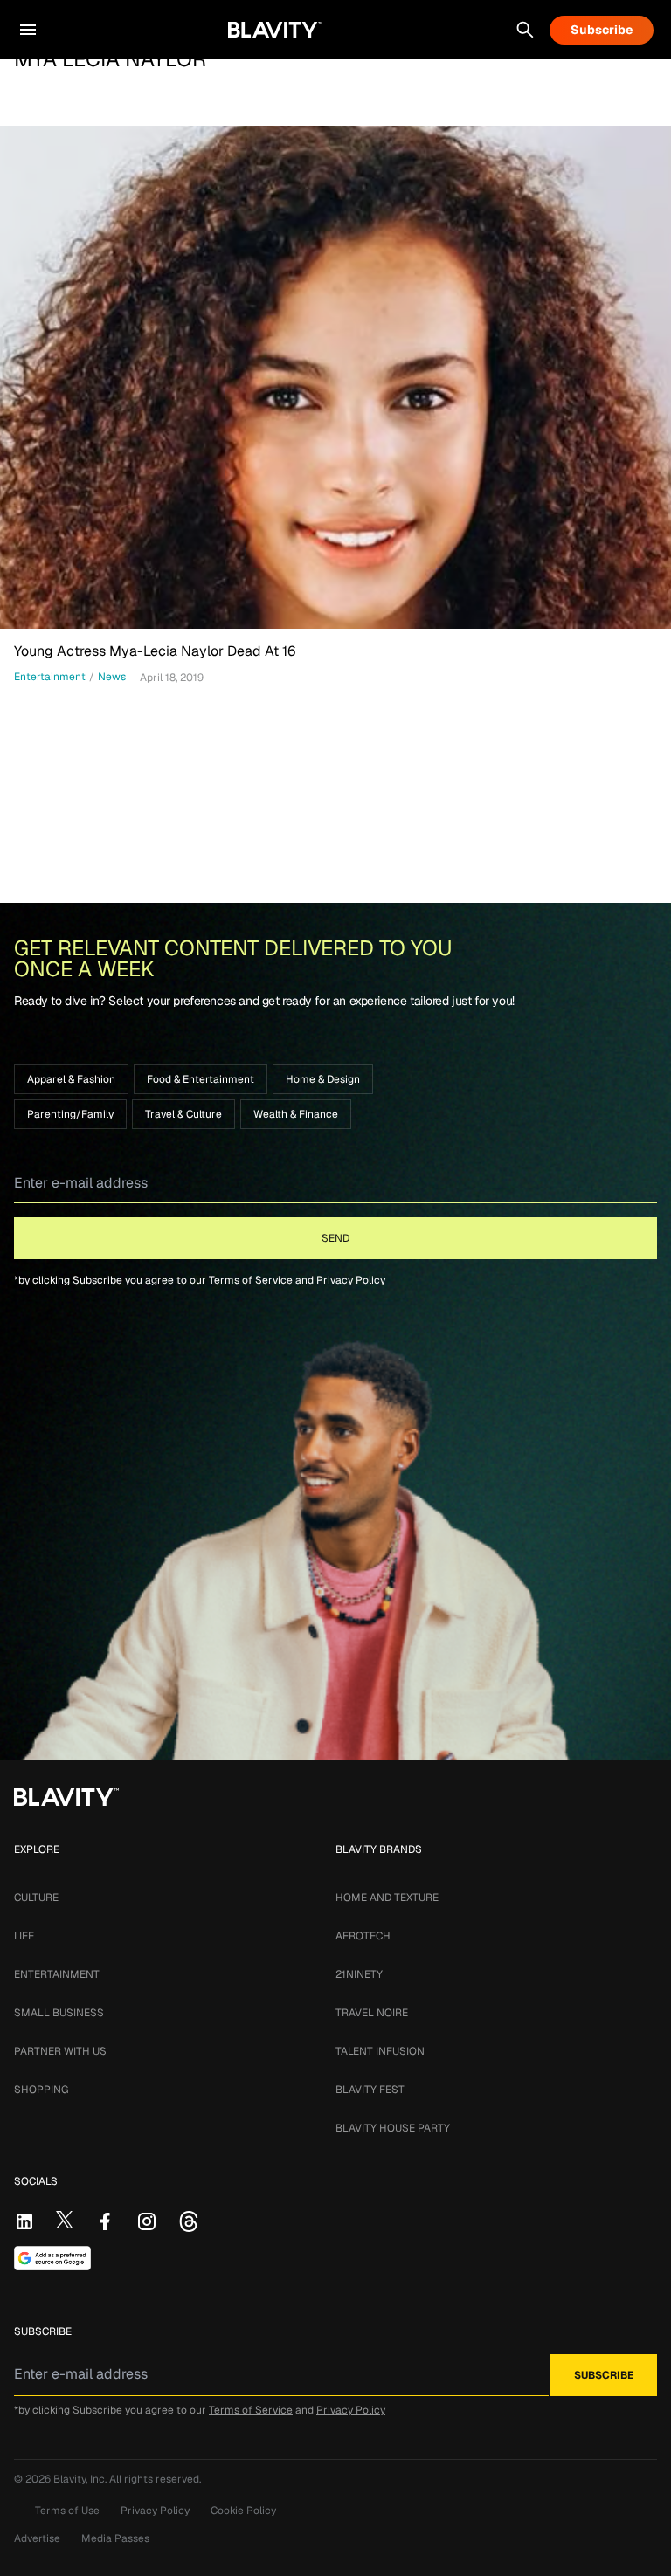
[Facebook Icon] (105, 2221)
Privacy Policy (351, 1280)
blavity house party (393, 2128)
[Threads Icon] (189, 2221)
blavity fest (370, 2090)
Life (24, 1936)
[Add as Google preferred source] (52, 2258)
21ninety (359, 1974)
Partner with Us (60, 2051)
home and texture (387, 1898)
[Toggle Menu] (28, 30)
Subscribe (602, 30)
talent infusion (380, 2051)
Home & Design (323, 1079)
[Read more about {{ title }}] (335, 377)
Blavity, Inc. (81, 2479)
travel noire (372, 2013)
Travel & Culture (183, 1114)
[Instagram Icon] (147, 2221)
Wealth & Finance (296, 1114)
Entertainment (57, 1974)
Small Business (59, 2013)
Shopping (41, 2090)
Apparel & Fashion (71, 1079)
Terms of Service (251, 1280)
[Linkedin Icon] (24, 2221)
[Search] (525, 30)
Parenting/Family (70, 1114)
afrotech (363, 1936)
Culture (36, 1898)
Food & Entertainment (201, 1079)
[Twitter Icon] (65, 2220)
